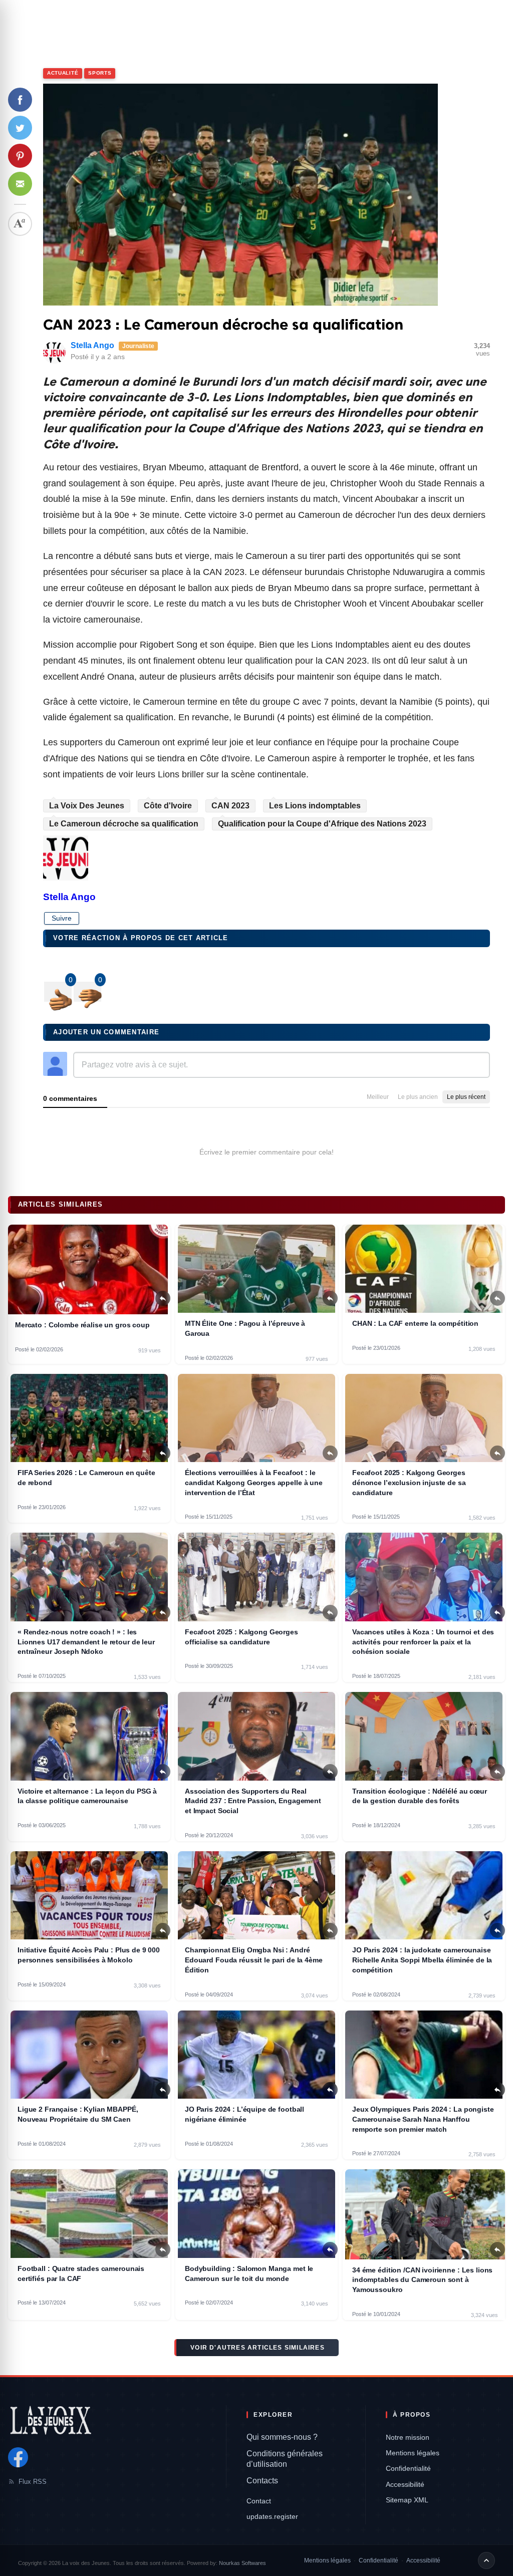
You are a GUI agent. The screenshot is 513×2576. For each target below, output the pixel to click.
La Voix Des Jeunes (87, 806)
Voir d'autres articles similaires (258, 2348)
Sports (100, 73)
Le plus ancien (418, 1097)
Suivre (62, 918)
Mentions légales (413, 2453)
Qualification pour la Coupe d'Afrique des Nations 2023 (322, 824)
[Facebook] (18, 2457)
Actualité (63, 73)
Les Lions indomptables (315, 806)
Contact (259, 2501)
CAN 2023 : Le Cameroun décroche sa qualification (223, 325)
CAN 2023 (230, 806)
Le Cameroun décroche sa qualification (124, 824)
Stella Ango (92, 345)
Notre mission (408, 2437)
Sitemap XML (407, 2500)
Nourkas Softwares (242, 2563)
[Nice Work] (87, 992)
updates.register (272, 2516)
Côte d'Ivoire (168, 806)
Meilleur (378, 1097)
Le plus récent (466, 1097)
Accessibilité (405, 2484)
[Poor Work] (58, 992)
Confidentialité (408, 2468)
